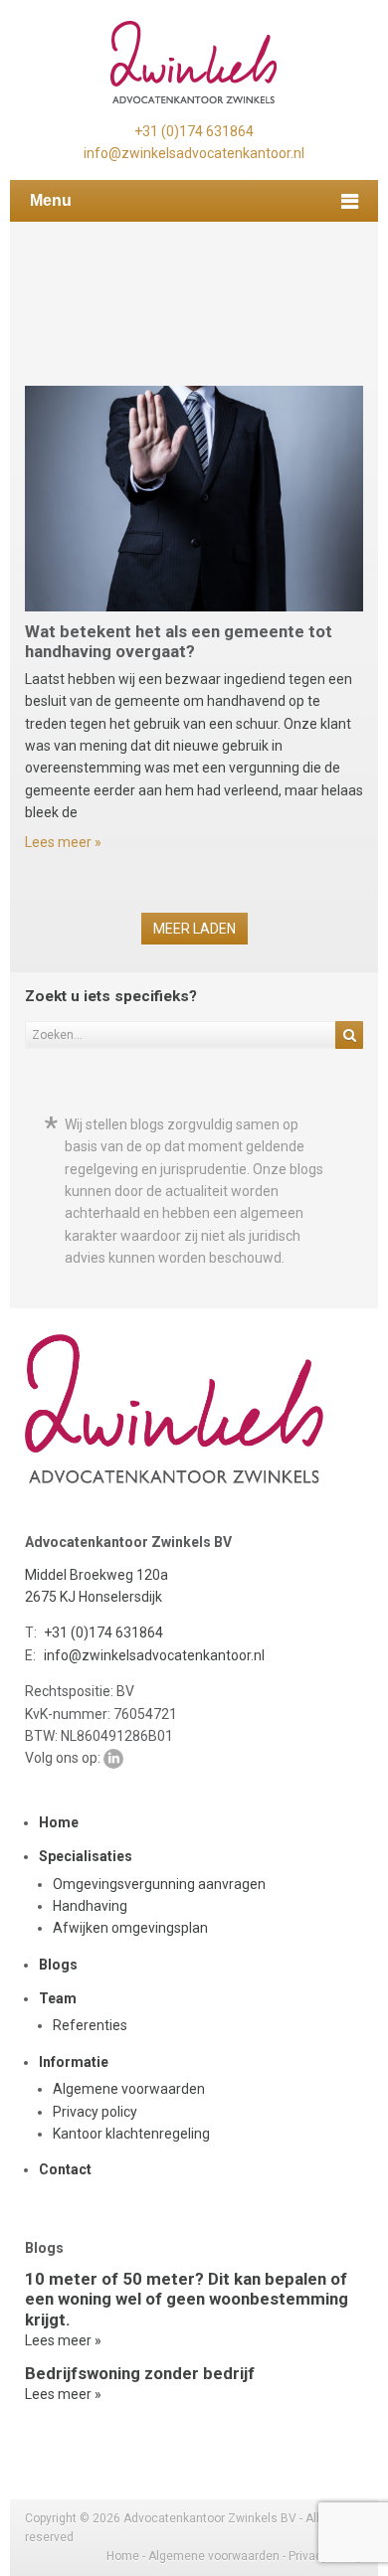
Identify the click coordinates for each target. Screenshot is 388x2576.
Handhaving (90, 1906)
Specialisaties (86, 1856)
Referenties (90, 2025)
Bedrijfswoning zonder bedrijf (140, 2373)
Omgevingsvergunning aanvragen (159, 1884)
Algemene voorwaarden (129, 2089)
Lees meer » (63, 842)
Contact (65, 2169)
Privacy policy (95, 2112)
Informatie (74, 2062)
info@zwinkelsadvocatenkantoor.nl (194, 153)
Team (58, 1998)
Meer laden (194, 929)
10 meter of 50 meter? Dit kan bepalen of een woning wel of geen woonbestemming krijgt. (187, 2299)
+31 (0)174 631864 (194, 131)
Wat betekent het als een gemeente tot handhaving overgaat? (179, 641)
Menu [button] (51, 200)
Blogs (58, 1965)
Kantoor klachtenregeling (131, 2134)
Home (59, 1822)
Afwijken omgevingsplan (130, 1928)
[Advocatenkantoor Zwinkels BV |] (194, 63)
